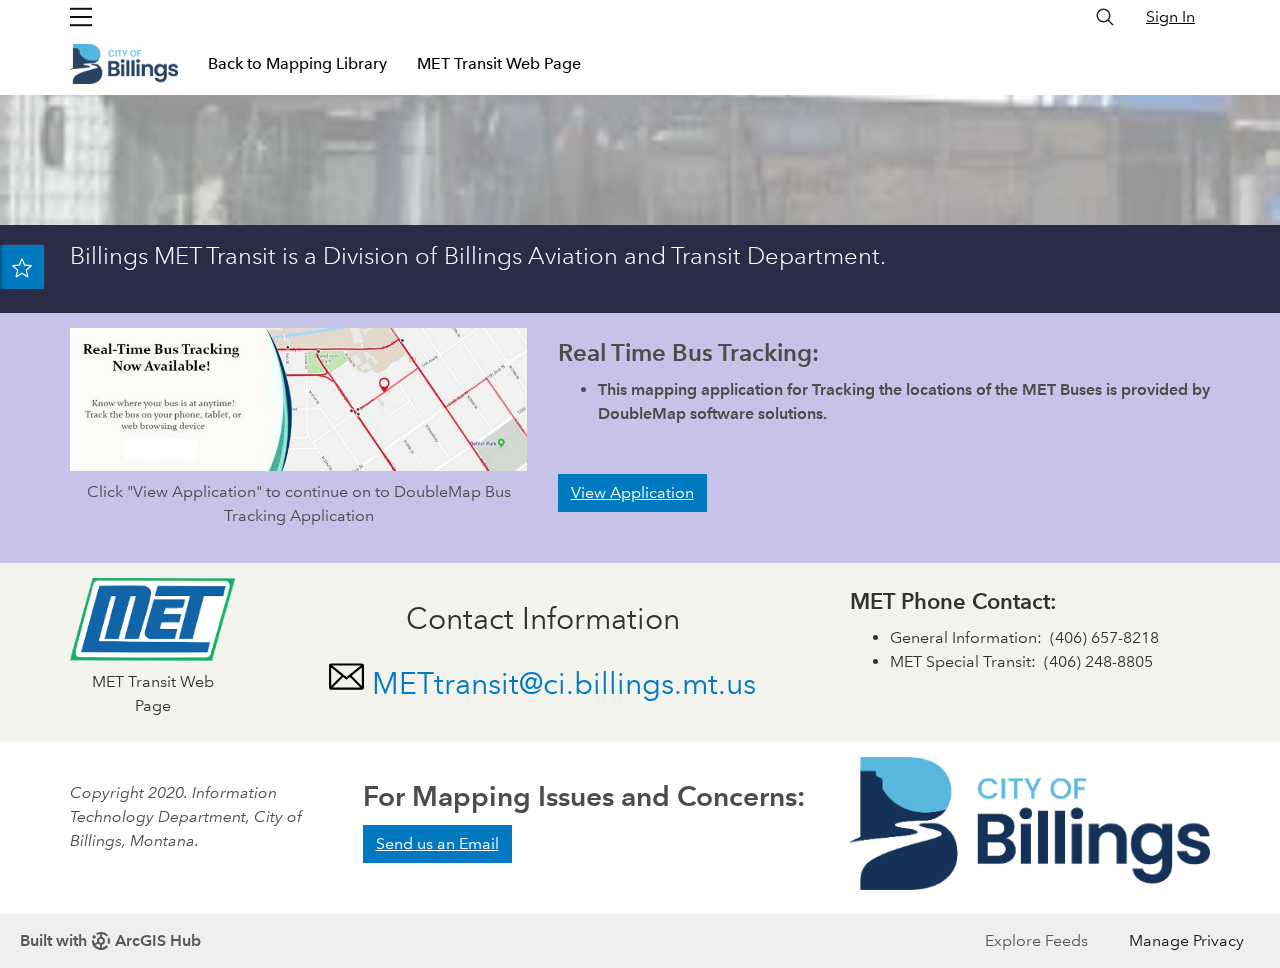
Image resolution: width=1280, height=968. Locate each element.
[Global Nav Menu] (81, 17)
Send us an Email (437, 843)
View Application (632, 492)
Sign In (1170, 16)
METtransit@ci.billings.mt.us (564, 683)
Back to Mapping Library (297, 63)
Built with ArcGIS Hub (110, 940)
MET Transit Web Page (499, 63)
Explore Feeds (1036, 940)
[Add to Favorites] (22, 267)
